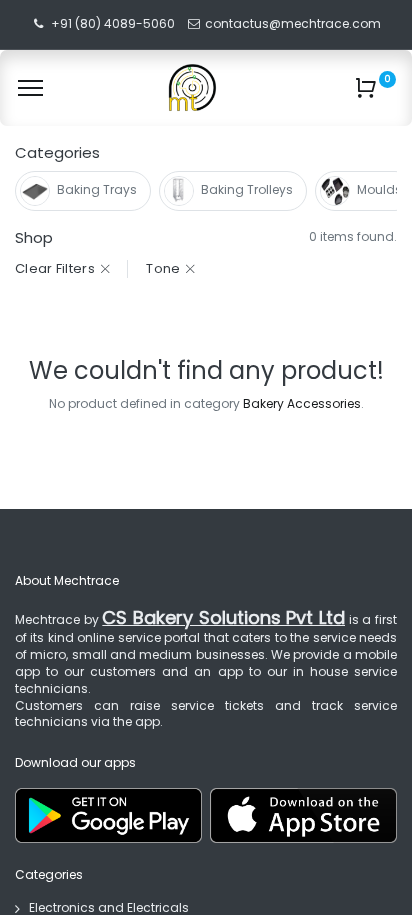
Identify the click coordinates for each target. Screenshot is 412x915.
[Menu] (30, 88)
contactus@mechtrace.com (294, 23)
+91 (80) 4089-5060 (113, 23)
